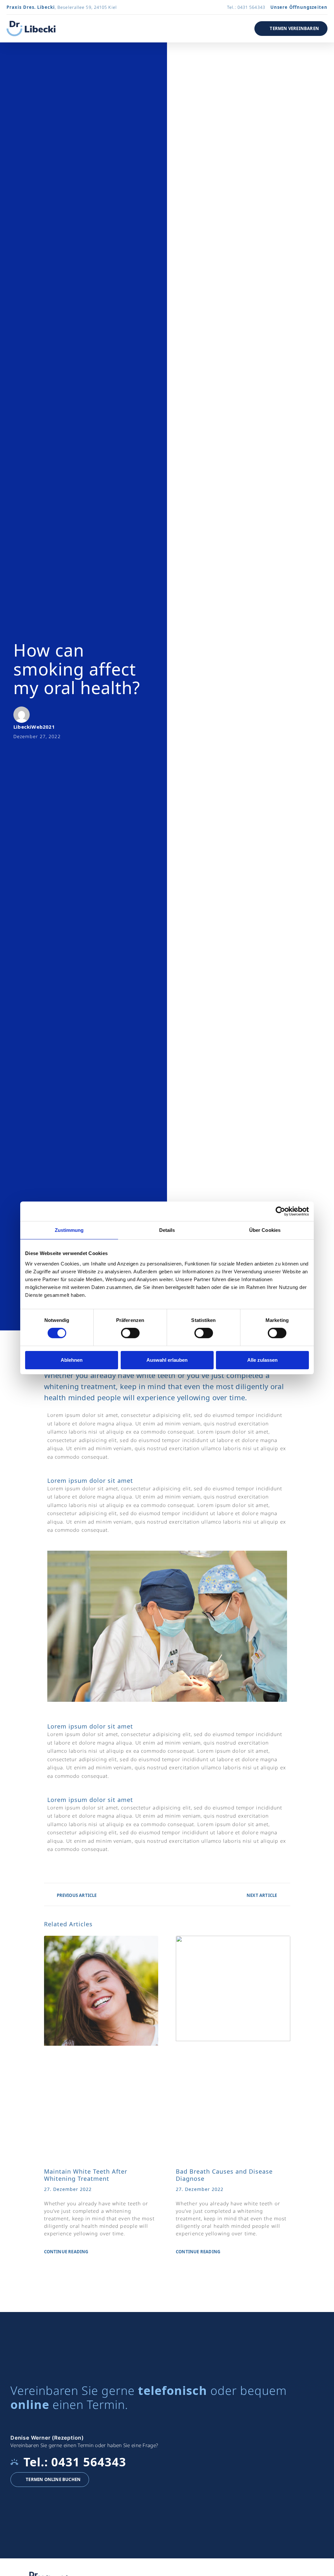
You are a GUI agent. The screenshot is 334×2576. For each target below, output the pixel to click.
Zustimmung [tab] (69, 1230)
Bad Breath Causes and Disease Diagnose (224, 2175)
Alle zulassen (262, 1360)
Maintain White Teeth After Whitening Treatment (86, 2175)
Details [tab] (167, 1230)
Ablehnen (72, 1360)
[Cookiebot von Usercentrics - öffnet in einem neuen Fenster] (280, 1211)
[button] (236, 29)
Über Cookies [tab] (265, 1230)
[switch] (130, 1333)
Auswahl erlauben (167, 1360)
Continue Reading (66, 2252)
